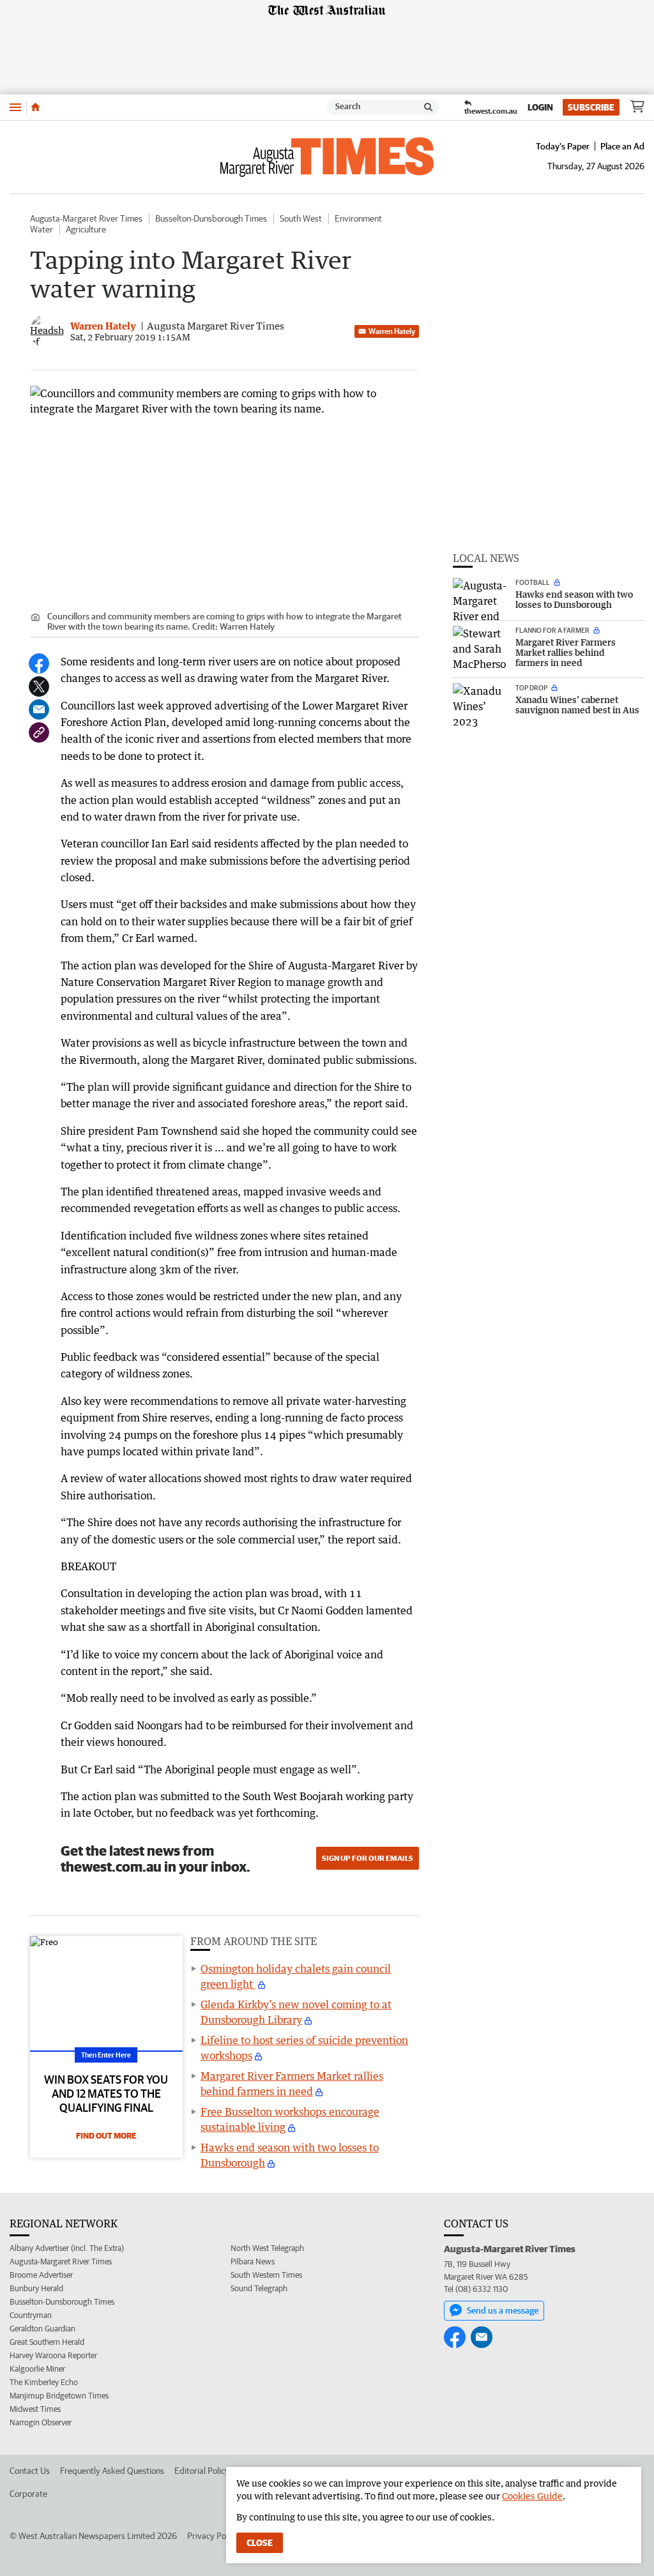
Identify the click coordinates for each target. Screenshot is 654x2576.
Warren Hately (392, 331)
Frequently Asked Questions (112, 2471)
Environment (358, 218)
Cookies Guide (532, 2496)
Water (42, 229)
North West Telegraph (267, 2248)
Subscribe (591, 107)
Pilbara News (253, 2262)
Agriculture (86, 229)
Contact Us (30, 2471)
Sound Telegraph (259, 2288)
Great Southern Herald (47, 2342)
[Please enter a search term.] (429, 107)
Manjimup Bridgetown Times (59, 2396)
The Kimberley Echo (44, 2382)
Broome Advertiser (41, 2275)
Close (260, 2543)
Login (540, 107)
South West (301, 218)
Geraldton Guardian (42, 2329)
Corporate (28, 2494)
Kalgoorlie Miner (37, 2369)
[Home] (35, 107)
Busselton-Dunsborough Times (211, 218)
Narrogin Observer (41, 2422)
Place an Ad (622, 146)
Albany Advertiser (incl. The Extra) (67, 2248)
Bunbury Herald (36, 2288)
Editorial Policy (202, 2471)
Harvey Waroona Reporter (53, 2355)
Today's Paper (563, 146)
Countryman (31, 2315)
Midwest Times (35, 2409)
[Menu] (15, 107)
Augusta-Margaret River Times (86, 218)
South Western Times (266, 2275)
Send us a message (503, 2310)
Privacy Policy (213, 2536)
